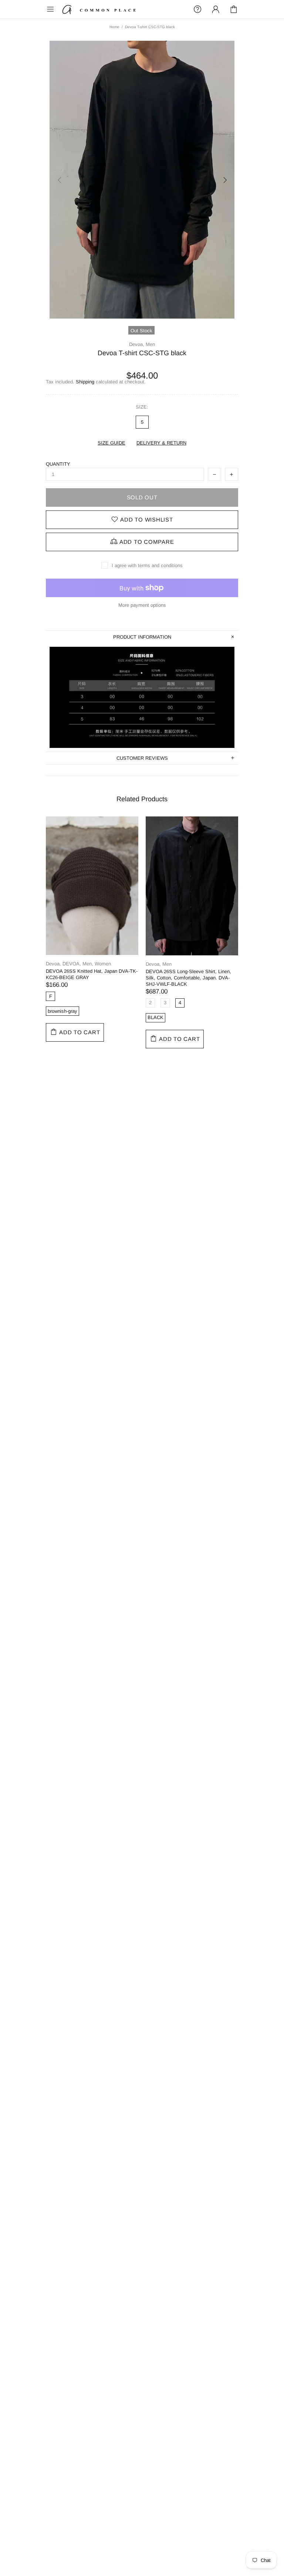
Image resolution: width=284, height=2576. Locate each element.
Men (150, 344)
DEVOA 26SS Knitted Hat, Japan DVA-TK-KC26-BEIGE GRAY (92, 974)
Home (114, 27)
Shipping (85, 382)
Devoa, (137, 344)
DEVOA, (72, 964)
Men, (88, 964)
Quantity (58, 464)
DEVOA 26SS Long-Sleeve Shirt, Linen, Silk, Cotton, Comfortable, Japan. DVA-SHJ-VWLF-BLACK (188, 978)
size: (142, 407)
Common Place (99, 9)
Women (103, 964)
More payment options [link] (142, 605)
